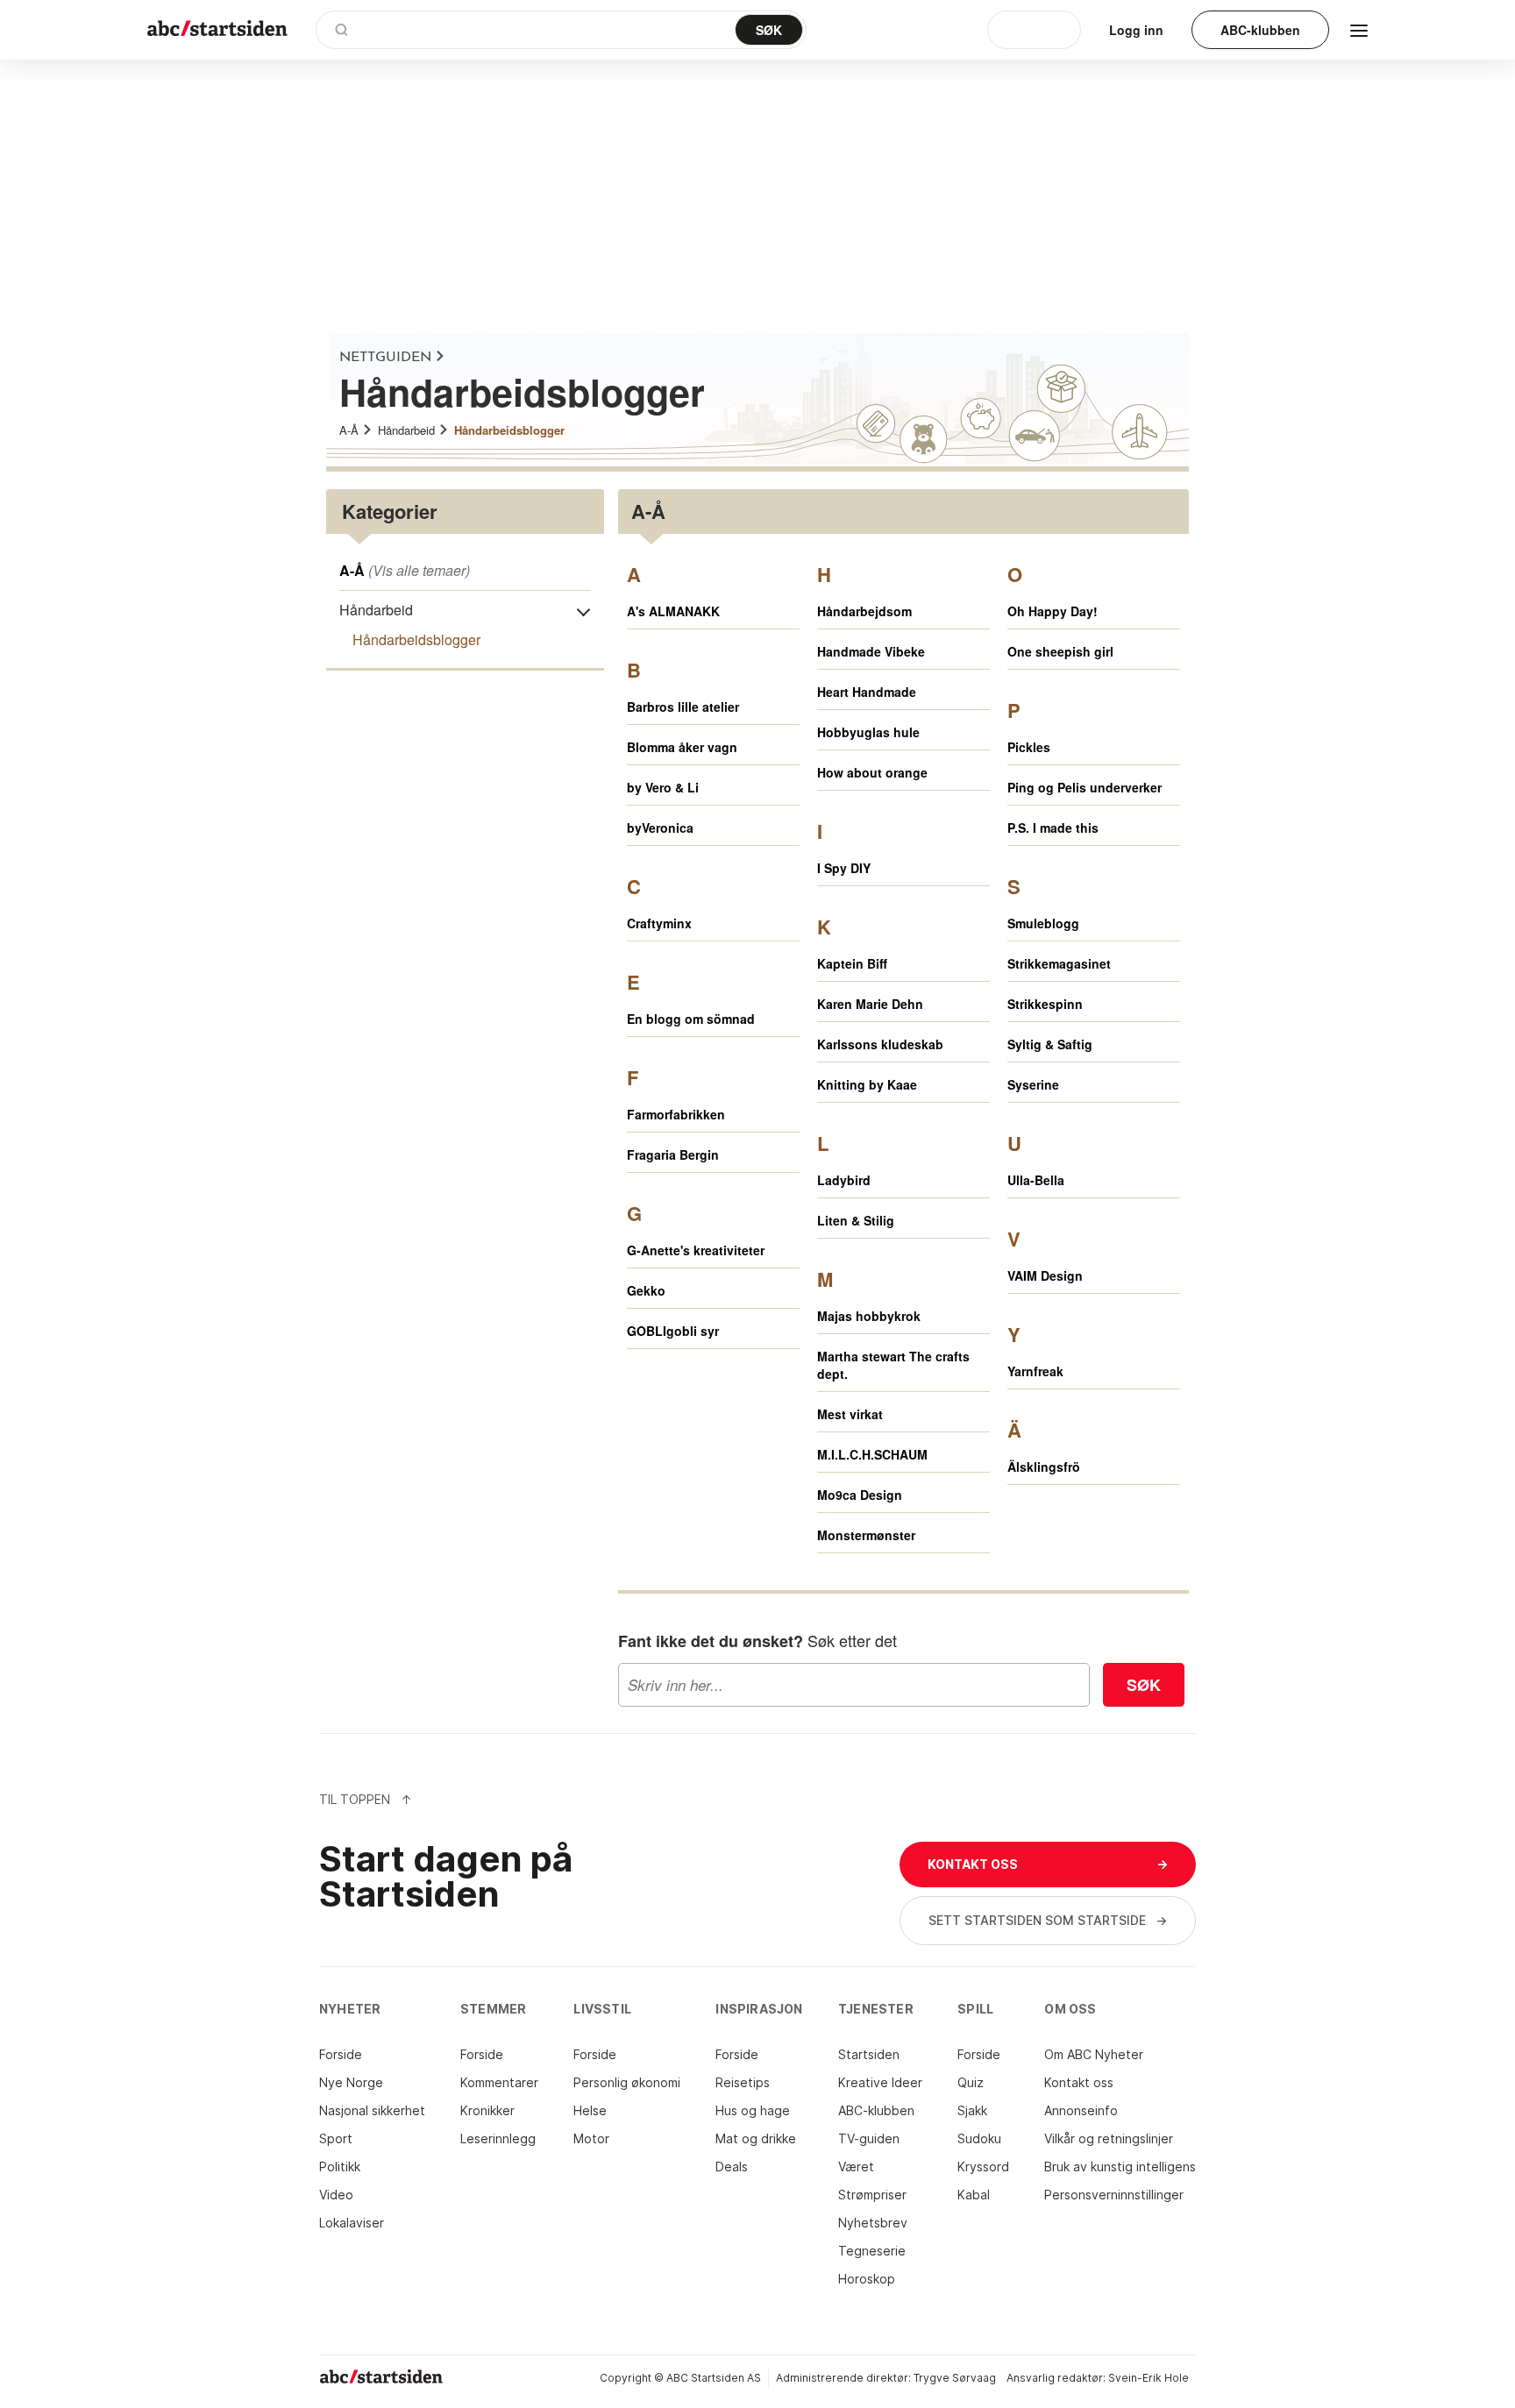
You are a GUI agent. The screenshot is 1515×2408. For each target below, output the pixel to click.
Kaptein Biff (852, 963)
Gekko (646, 1290)
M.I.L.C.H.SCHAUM (872, 1454)
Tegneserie (872, 2251)
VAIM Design (1045, 1275)
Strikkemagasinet (1059, 963)
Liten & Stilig (856, 1220)
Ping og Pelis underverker (1085, 787)
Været (856, 2166)
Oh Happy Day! (1053, 611)
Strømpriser (872, 2195)
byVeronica (660, 828)
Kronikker (487, 2110)
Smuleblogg (1043, 923)
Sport (336, 2138)
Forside (341, 2054)
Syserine (1033, 1084)
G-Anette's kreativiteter (696, 1250)
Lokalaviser (352, 2223)
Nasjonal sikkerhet (372, 2110)
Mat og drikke (756, 2138)
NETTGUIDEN (385, 358)
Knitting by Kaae (867, 1084)
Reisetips (743, 2082)
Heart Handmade (867, 692)
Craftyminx (659, 923)
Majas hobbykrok (869, 1316)
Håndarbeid (406, 430)
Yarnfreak (1035, 1371)
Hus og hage (753, 2110)
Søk (1144, 1685)
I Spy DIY (844, 868)
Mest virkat (850, 1414)
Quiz (971, 2082)
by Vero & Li (663, 787)
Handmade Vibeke (871, 651)
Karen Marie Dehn (870, 1004)
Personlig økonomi (627, 2082)
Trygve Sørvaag (955, 2378)
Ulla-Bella (1036, 1180)
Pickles (1029, 747)
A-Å (349, 430)
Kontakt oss (1079, 2082)
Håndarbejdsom (864, 611)
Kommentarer (499, 2082)
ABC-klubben (876, 2110)
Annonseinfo (1081, 2110)
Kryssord (983, 2166)
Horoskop (867, 2279)
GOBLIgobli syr (673, 1331)
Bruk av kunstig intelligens (1120, 2166)
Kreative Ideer (880, 2082)
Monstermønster (866, 1535)
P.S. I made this (1053, 828)
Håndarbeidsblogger (509, 430)
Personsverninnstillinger (1114, 2195)
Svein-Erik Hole (1149, 2378)
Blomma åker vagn (682, 747)
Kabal (974, 2195)
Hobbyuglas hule (868, 732)
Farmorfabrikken (676, 1114)
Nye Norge (351, 2082)
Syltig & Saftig (1050, 1044)
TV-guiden (869, 2138)
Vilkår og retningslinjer (1109, 2138)
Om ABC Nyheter (1094, 2054)
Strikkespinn (1045, 1004)
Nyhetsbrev (873, 2223)
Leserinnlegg (498, 2138)
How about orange (872, 772)
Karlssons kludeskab (880, 1044)
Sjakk (972, 2110)
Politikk (340, 2166)
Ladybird (844, 1180)
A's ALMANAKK (673, 611)
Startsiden (869, 2054)
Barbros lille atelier (683, 707)
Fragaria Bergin (673, 1154)
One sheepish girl (1060, 651)
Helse (590, 2110)
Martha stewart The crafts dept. (893, 1365)
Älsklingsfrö (1044, 1467)
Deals (732, 2166)
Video (336, 2195)
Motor (591, 2138)
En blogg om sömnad (691, 1019)
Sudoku (979, 2138)
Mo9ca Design (860, 1495)
